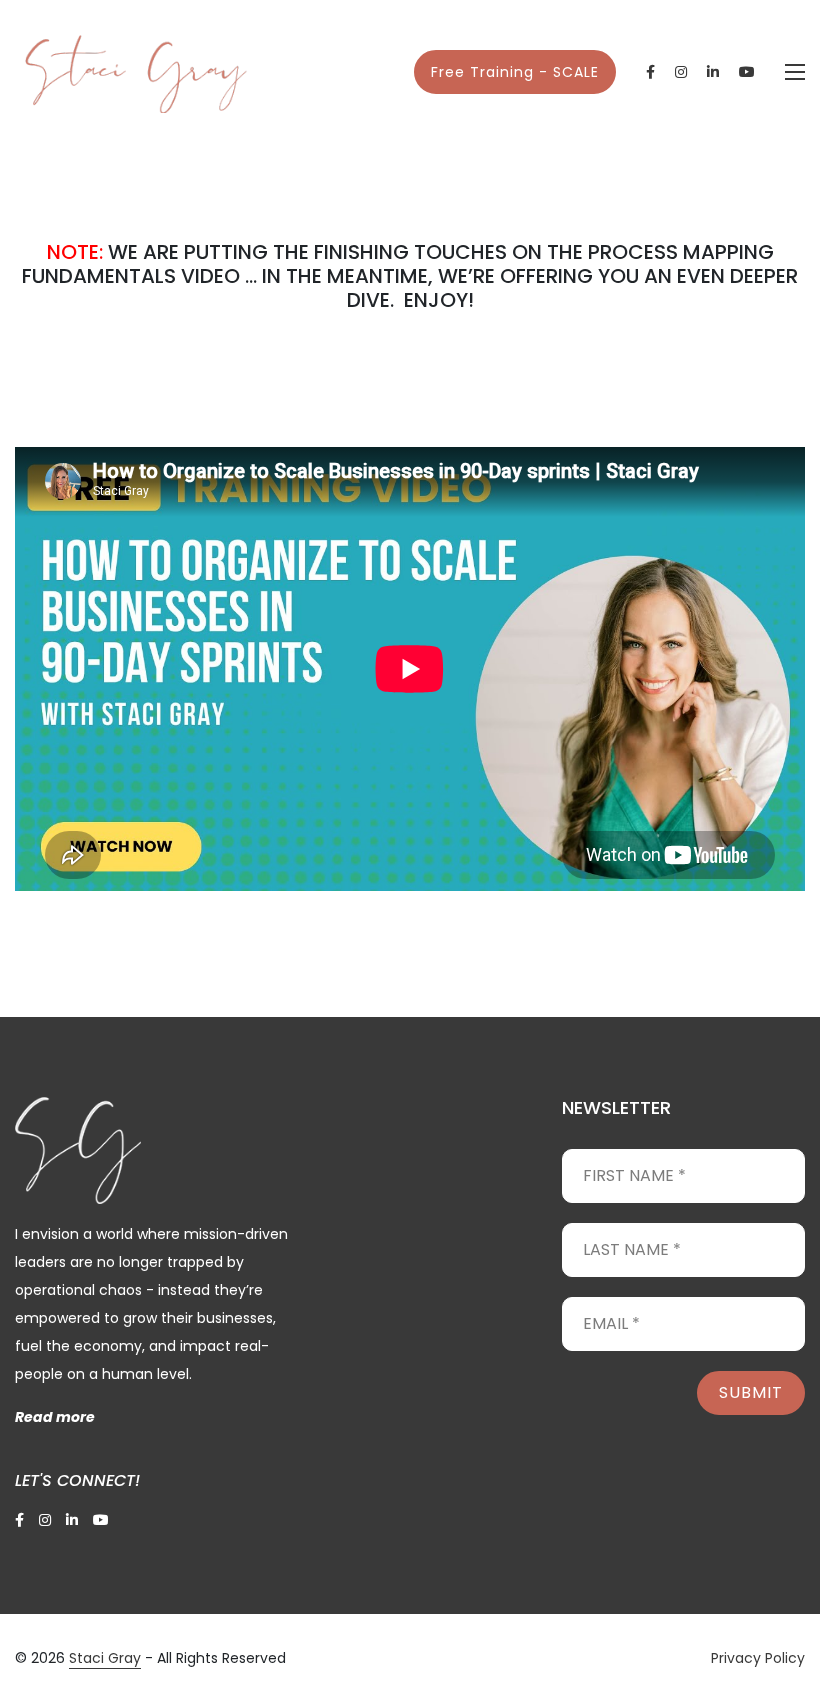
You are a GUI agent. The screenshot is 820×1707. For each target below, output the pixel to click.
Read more (55, 1417)
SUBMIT (751, 1392)
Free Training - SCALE (515, 72)
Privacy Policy (758, 1658)
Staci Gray (105, 1658)
